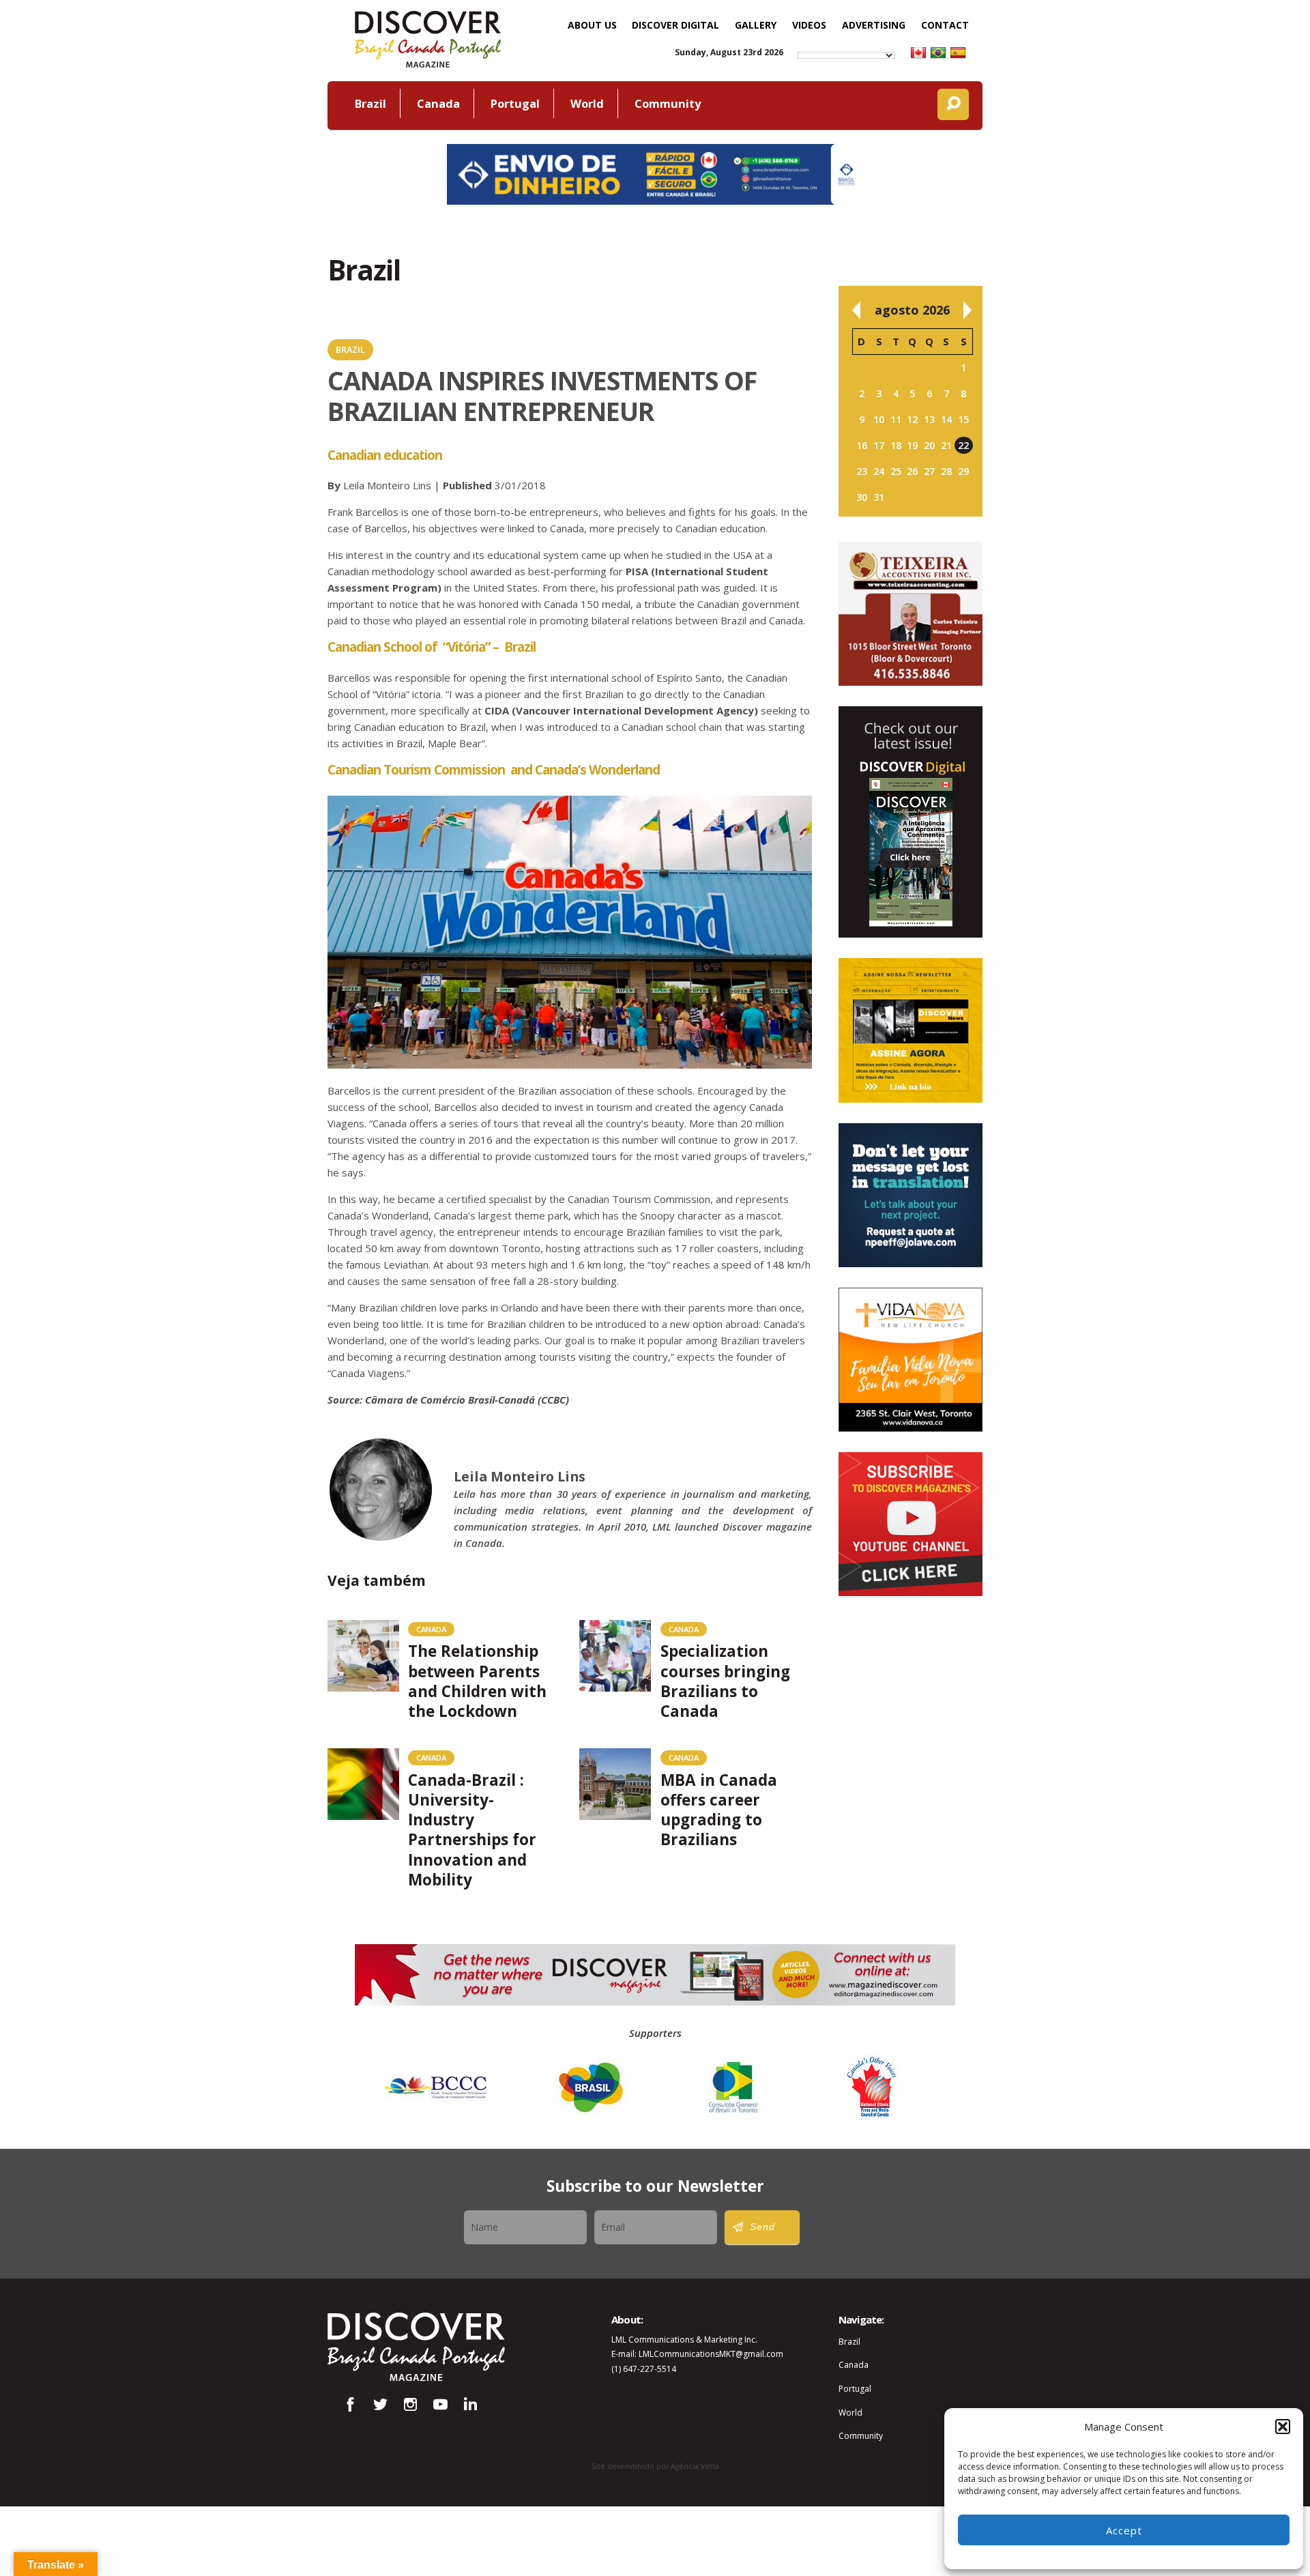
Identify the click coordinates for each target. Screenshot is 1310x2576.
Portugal (515, 103)
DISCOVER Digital (675, 25)
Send (762, 2227)
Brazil (370, 103)
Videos (809, 25)
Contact (945, 25)
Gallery (756, 25)
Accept (1124, 2530)
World (587, 103)
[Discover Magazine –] (428, 38)
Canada (438, 103)
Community (668, 103)
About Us (592, 25)
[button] (1283, 2427)
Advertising (874, 25)
